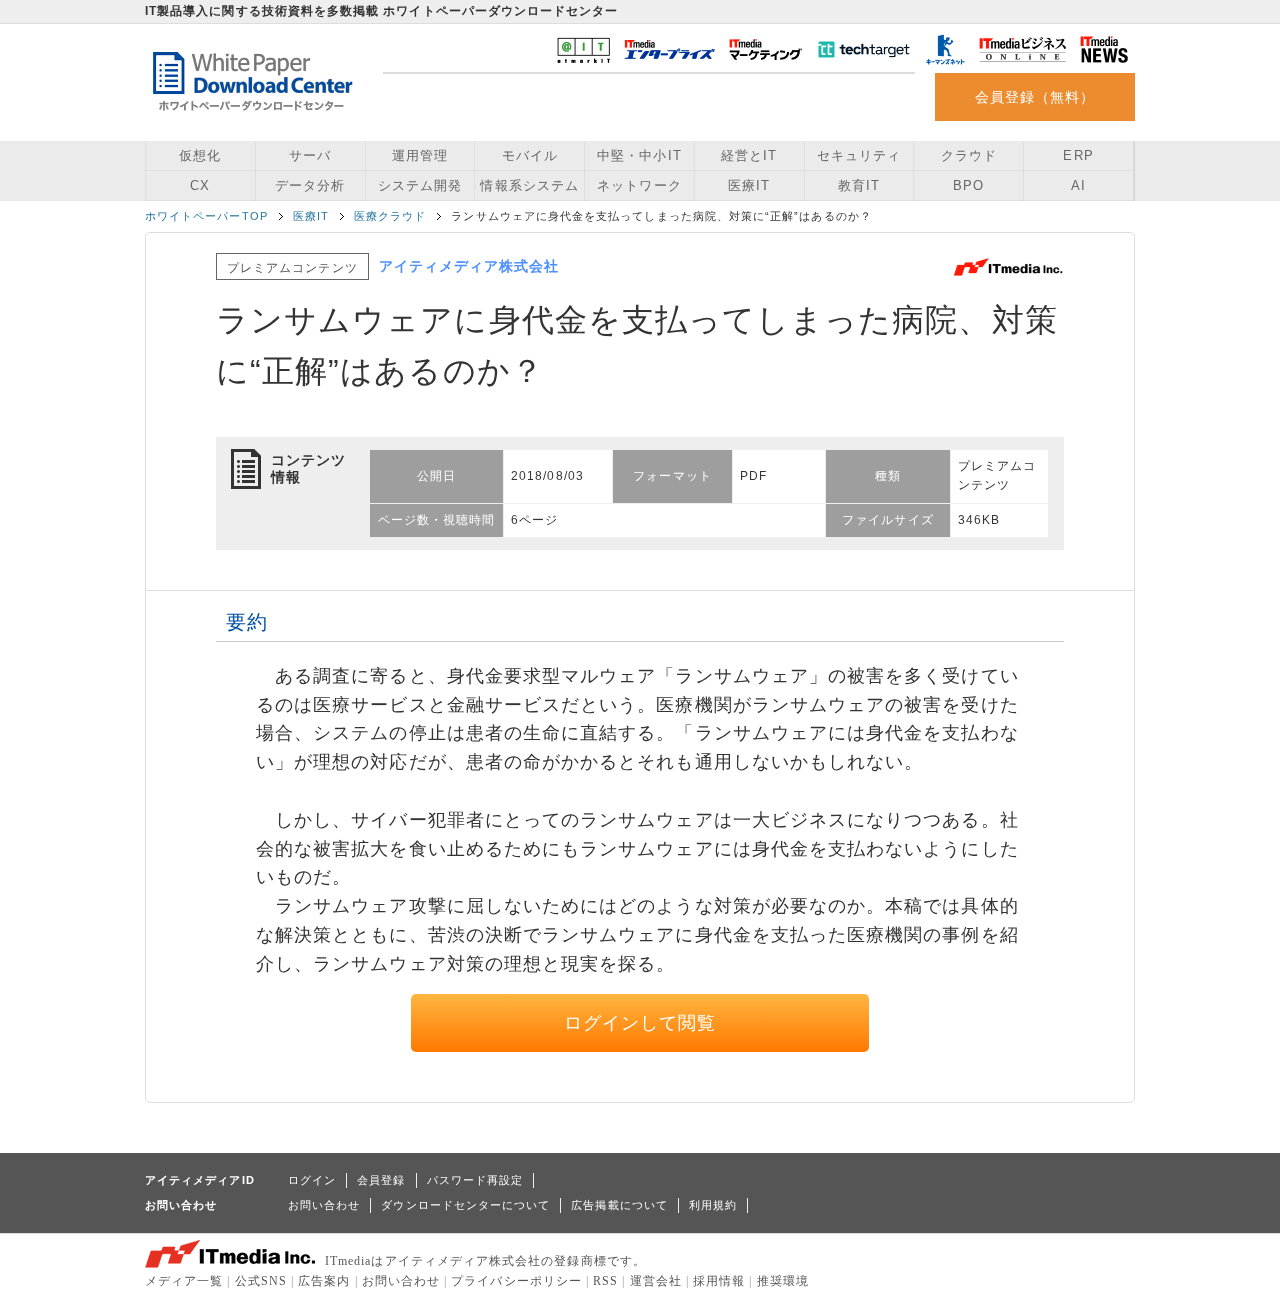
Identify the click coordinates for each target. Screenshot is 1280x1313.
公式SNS (261, 1281)
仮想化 (200, 155)
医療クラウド (390, 216)
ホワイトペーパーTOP (206, 216)
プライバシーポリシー (516, 1281)
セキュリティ (859, 155)
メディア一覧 (184, 1281)
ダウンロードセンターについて (465, 1205)
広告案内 (324, 1281)
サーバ (310, 155)
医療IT (749, 185)
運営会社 (656, 1281)
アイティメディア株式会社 (469, 266)
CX (200, 185)
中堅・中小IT (639, 155)
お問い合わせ (324, 1205)
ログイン (312, 1180)
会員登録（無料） (1035, 97)
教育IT (859, 185)
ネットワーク (639, 185)
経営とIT (749, 155)
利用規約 (713, 1205)
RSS (605, 1281)
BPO (968, 185)
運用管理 (420, 155)
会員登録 (381, 1180)
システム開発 (420, 185)
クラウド (969, 155)
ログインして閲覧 (640, 1023)
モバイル (530, 155)
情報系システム (529, 185)
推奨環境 (783, 1281)
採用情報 (719, 1281)
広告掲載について (619, 1205)
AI (1078, 185)
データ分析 (310, 185)
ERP (1078, 155)
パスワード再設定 (475, 1180)
